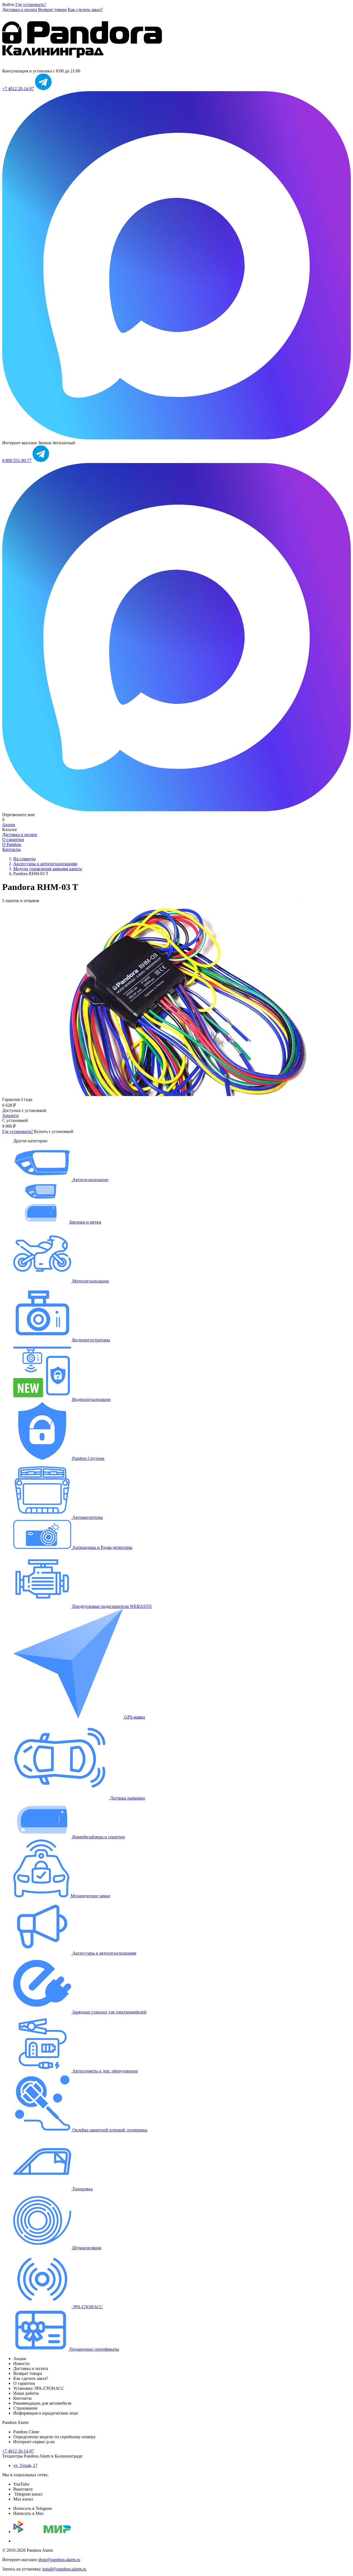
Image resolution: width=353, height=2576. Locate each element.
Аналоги (10, 1115)
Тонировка (82, 2189)
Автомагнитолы (87, 1517)
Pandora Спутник (88, 1458)
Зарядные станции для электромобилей (109, 2012)
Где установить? (31, 5)
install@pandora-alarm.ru (64, 2569)
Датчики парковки (127, 1798)
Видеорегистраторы (91, 1340)
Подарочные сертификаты (94, 2349)
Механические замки (90, 1896)
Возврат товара (52, 10)
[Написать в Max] (176, 438)
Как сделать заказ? (85, 10)
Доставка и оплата (20, 10)
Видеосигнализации (91, 1399)
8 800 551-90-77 (17, 460)
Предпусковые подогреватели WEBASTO (111, 1606)
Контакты (11, 849)
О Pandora (12, 844)
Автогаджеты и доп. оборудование (105, 2071)
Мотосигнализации (90, 1281)
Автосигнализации (90, 1180)
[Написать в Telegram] (43, 89)
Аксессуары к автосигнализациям (104, 1953)
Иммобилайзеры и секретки (98, 1837)
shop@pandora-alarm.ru (59, 2560)
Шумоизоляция (86, 2248)
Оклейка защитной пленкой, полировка (109, 2130)
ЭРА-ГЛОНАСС (87, 2307)
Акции (9, 825)
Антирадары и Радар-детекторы (102, 1547)
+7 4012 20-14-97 (18, 89)
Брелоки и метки (85, 1222)
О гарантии (13, 839)
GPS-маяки (134, 1717)
